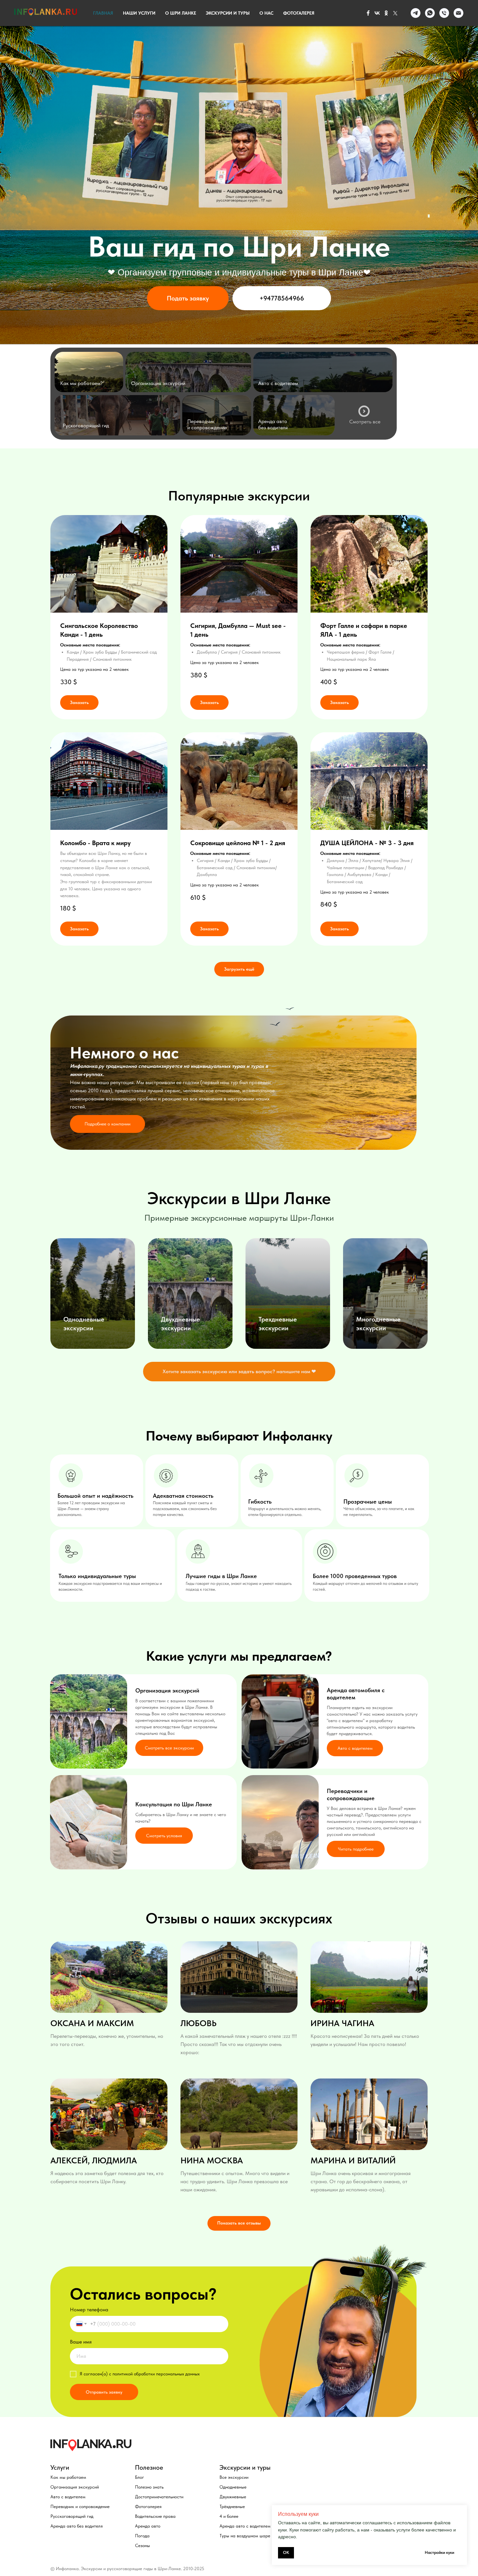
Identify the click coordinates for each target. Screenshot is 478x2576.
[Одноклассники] (386, 13)
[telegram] (416, 13)
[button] (188, 298)
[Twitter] (395, 13)
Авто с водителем (278, 383)
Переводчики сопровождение (207, 424)
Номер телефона (89, 2310)
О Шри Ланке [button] (181, 13)
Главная (103, 13)
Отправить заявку (104, 2392)
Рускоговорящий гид (86, 425)
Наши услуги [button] (139, 13)
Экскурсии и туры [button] (228, 13)
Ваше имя (81, 2342)
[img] (89, 372)
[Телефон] (444, 13)
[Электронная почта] (458, 13)
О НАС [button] (266, 13)
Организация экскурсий (158, 383)
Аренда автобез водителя (273, 424)
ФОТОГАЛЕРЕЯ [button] (299, 13)
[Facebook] (368, 13)
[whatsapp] (430, 13)
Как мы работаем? (81, 383)
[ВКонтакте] (377, 13)
